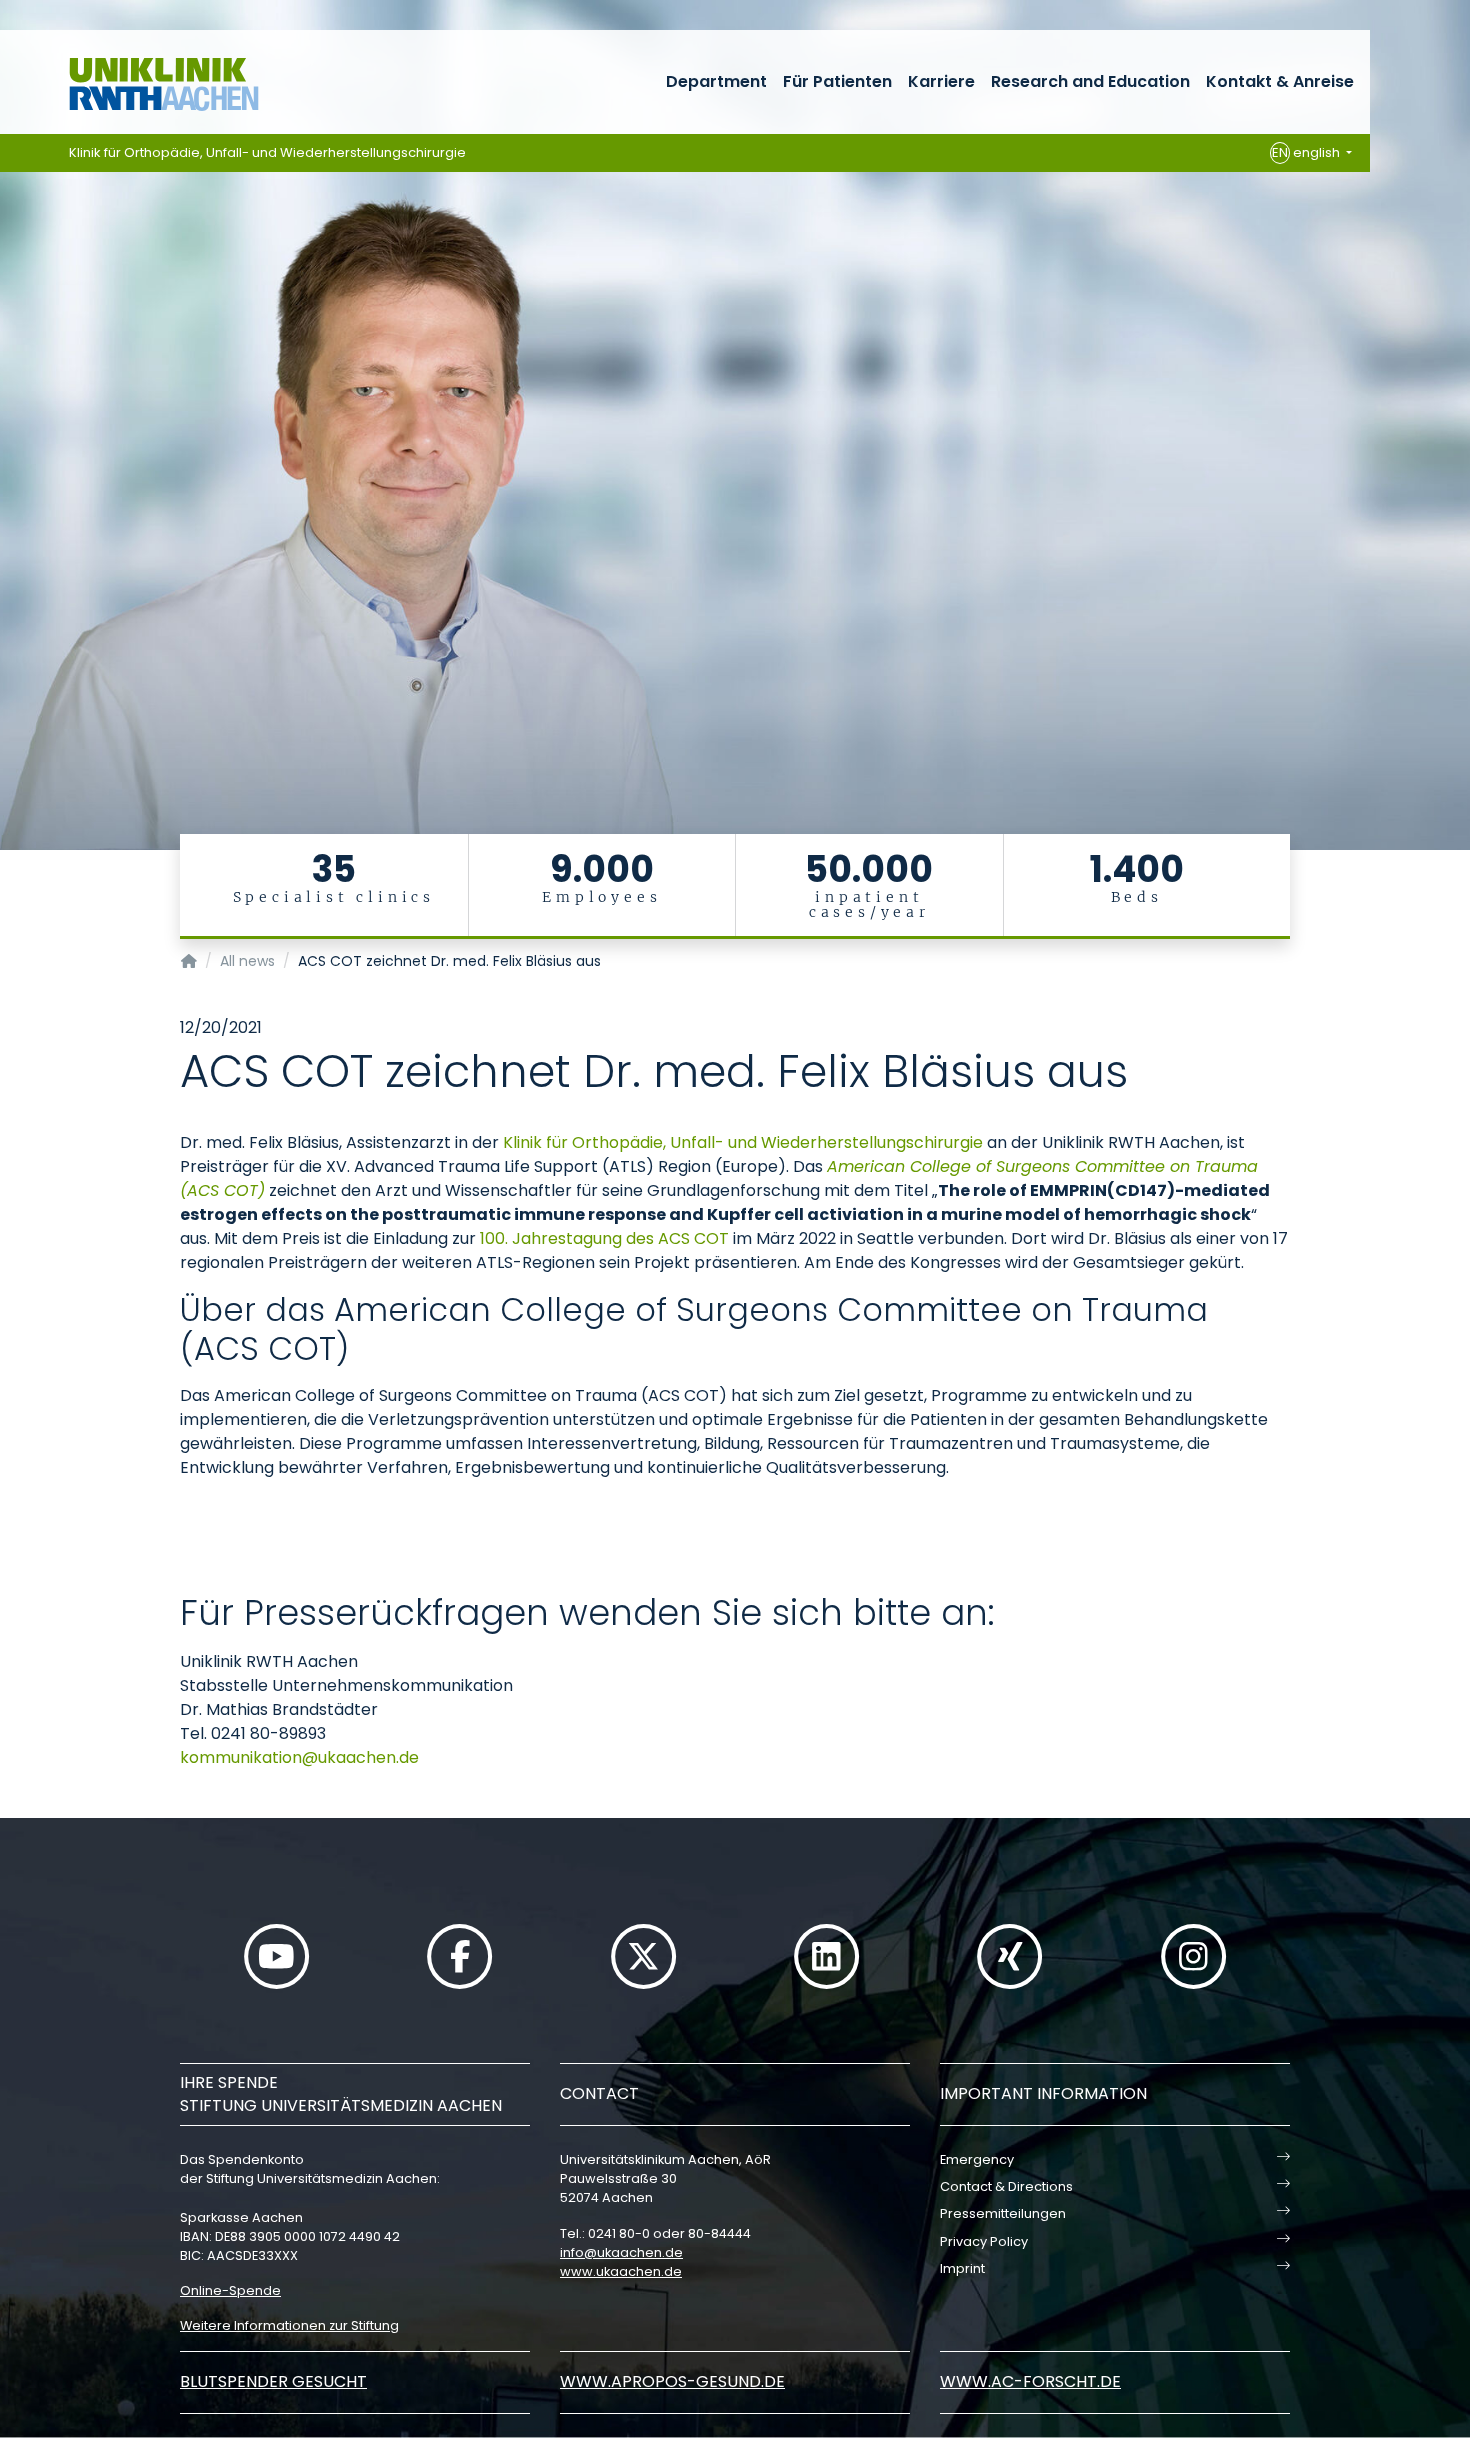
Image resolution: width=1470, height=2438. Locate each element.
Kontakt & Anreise (1280, 81)
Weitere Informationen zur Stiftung (289, 2325)
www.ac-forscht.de (1030, 2381)
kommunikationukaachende (299, 1757)
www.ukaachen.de (621, 2271)
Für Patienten (837, 81)
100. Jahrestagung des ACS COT (604, 1238)
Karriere (941, 81)
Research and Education (1090, 81)
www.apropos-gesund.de (672, 2381)
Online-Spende (230, 2290)
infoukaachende (621, 2252)
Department (716, 81)
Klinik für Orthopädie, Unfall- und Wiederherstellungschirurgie (267, 152)
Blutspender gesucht (273, 2381)
